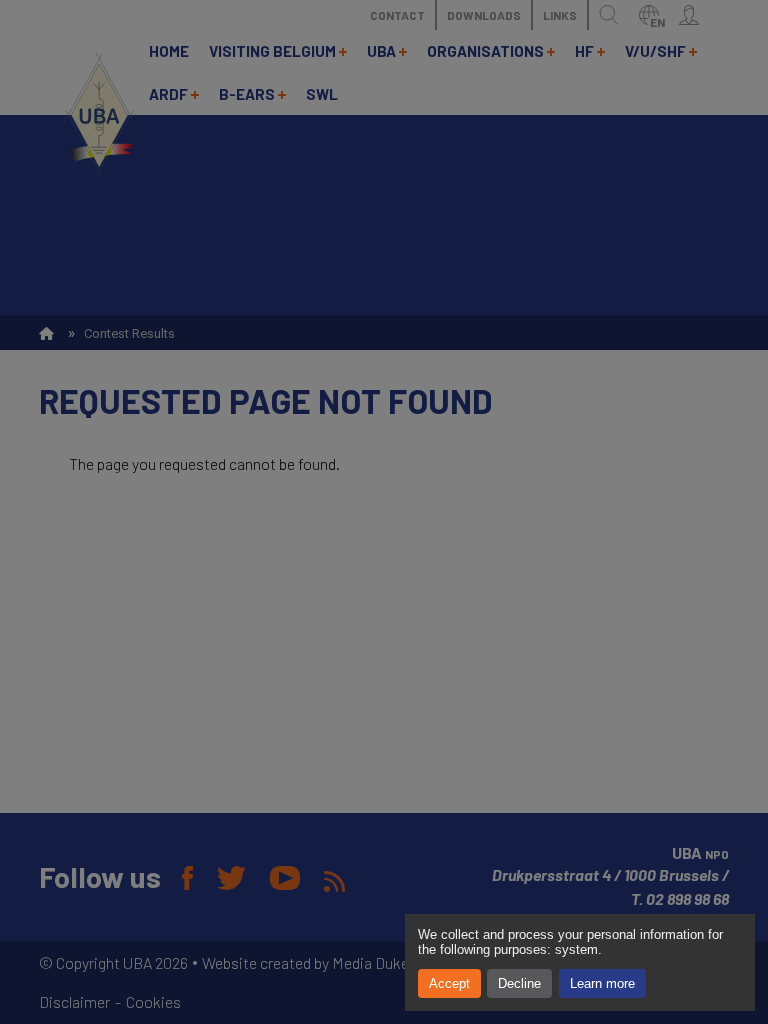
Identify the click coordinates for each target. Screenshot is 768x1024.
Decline (519, 983)
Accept (449, 983)
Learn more (602, 983)
